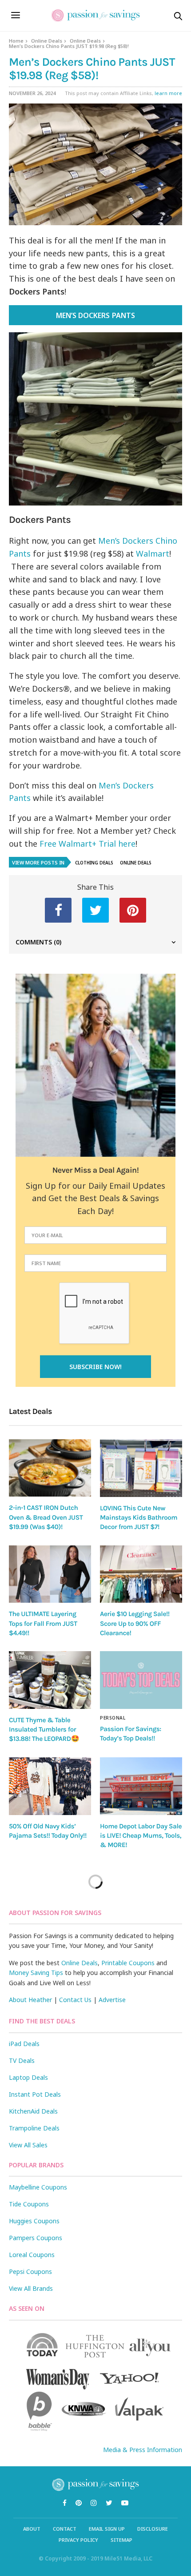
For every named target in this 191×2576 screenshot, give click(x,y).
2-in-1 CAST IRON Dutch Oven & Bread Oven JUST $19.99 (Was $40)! (46, 1517)
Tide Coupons (29, 2204)
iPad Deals (24, 2044)
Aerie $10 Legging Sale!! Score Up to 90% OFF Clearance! (135, 1623)
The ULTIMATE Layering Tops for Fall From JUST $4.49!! (43, 1623)
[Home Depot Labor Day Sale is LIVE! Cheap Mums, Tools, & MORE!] (141, 1786)
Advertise (112, 2000)
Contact (65, 2529)
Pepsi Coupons (30, 2271)
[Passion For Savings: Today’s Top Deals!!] (141, 1680)
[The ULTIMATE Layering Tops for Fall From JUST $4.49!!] (50, 1574)
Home (16, 41)
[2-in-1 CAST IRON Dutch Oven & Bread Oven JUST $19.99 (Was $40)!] (50, 1468)
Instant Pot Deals (35, 2094)
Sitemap (121, 2540)
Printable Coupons (128, 1963)
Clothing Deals (94, 863)
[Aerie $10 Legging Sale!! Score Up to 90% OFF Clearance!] (141, 1574)
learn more (168, 93)
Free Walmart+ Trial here (88, 844)
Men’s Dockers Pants (95, 315)
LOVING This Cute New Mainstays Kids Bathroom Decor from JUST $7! (139, 1518)
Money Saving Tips (36, 1973)
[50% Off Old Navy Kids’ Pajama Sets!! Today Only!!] (50, 1786)
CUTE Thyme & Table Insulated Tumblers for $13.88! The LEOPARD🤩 (44, 1730)
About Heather (30, 2000)
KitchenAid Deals (33, 2111)
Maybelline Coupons (38, 2187)
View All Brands (31, 2288)
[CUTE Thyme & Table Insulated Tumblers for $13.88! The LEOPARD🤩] (50, 1680)
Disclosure (153, 2529)
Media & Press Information (143, 2450)
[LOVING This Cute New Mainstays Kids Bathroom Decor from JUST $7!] (141, 1468)
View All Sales (28, 2145)
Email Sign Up (107, 2529)
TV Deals (22, 2060)
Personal (113, 1718)
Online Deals (47, 41)
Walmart (153, 553)
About (32, 2529)
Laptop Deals (28, 2077)
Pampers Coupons (36, 2238)
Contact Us (75, 2000)
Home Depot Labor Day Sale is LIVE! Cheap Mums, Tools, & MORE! (141, 1836)
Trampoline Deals (34, 2128)
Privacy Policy (78, 2540)
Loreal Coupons (32, 2255)
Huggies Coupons (34, 2221)
